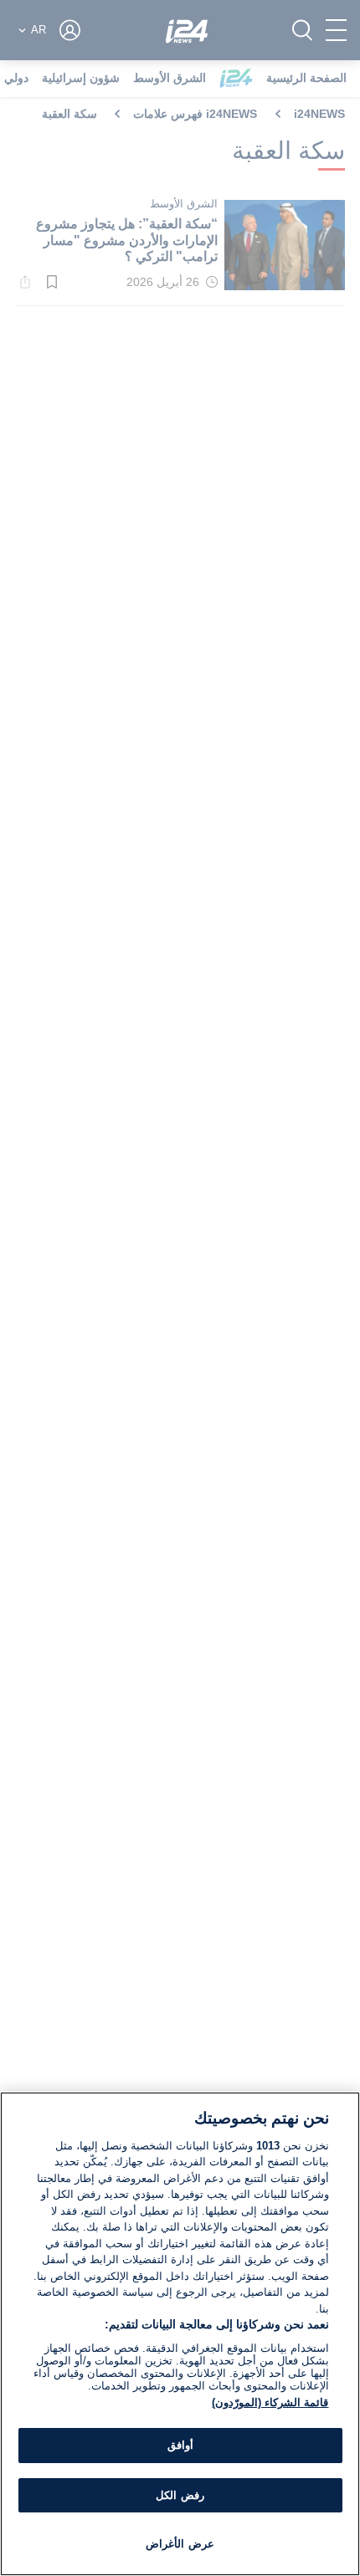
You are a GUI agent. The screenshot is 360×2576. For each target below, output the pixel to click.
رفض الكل (180, 2495)
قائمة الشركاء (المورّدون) (270, 2402)
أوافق (180, 2445)
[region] (180, 2334)
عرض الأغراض (180, 2544)
